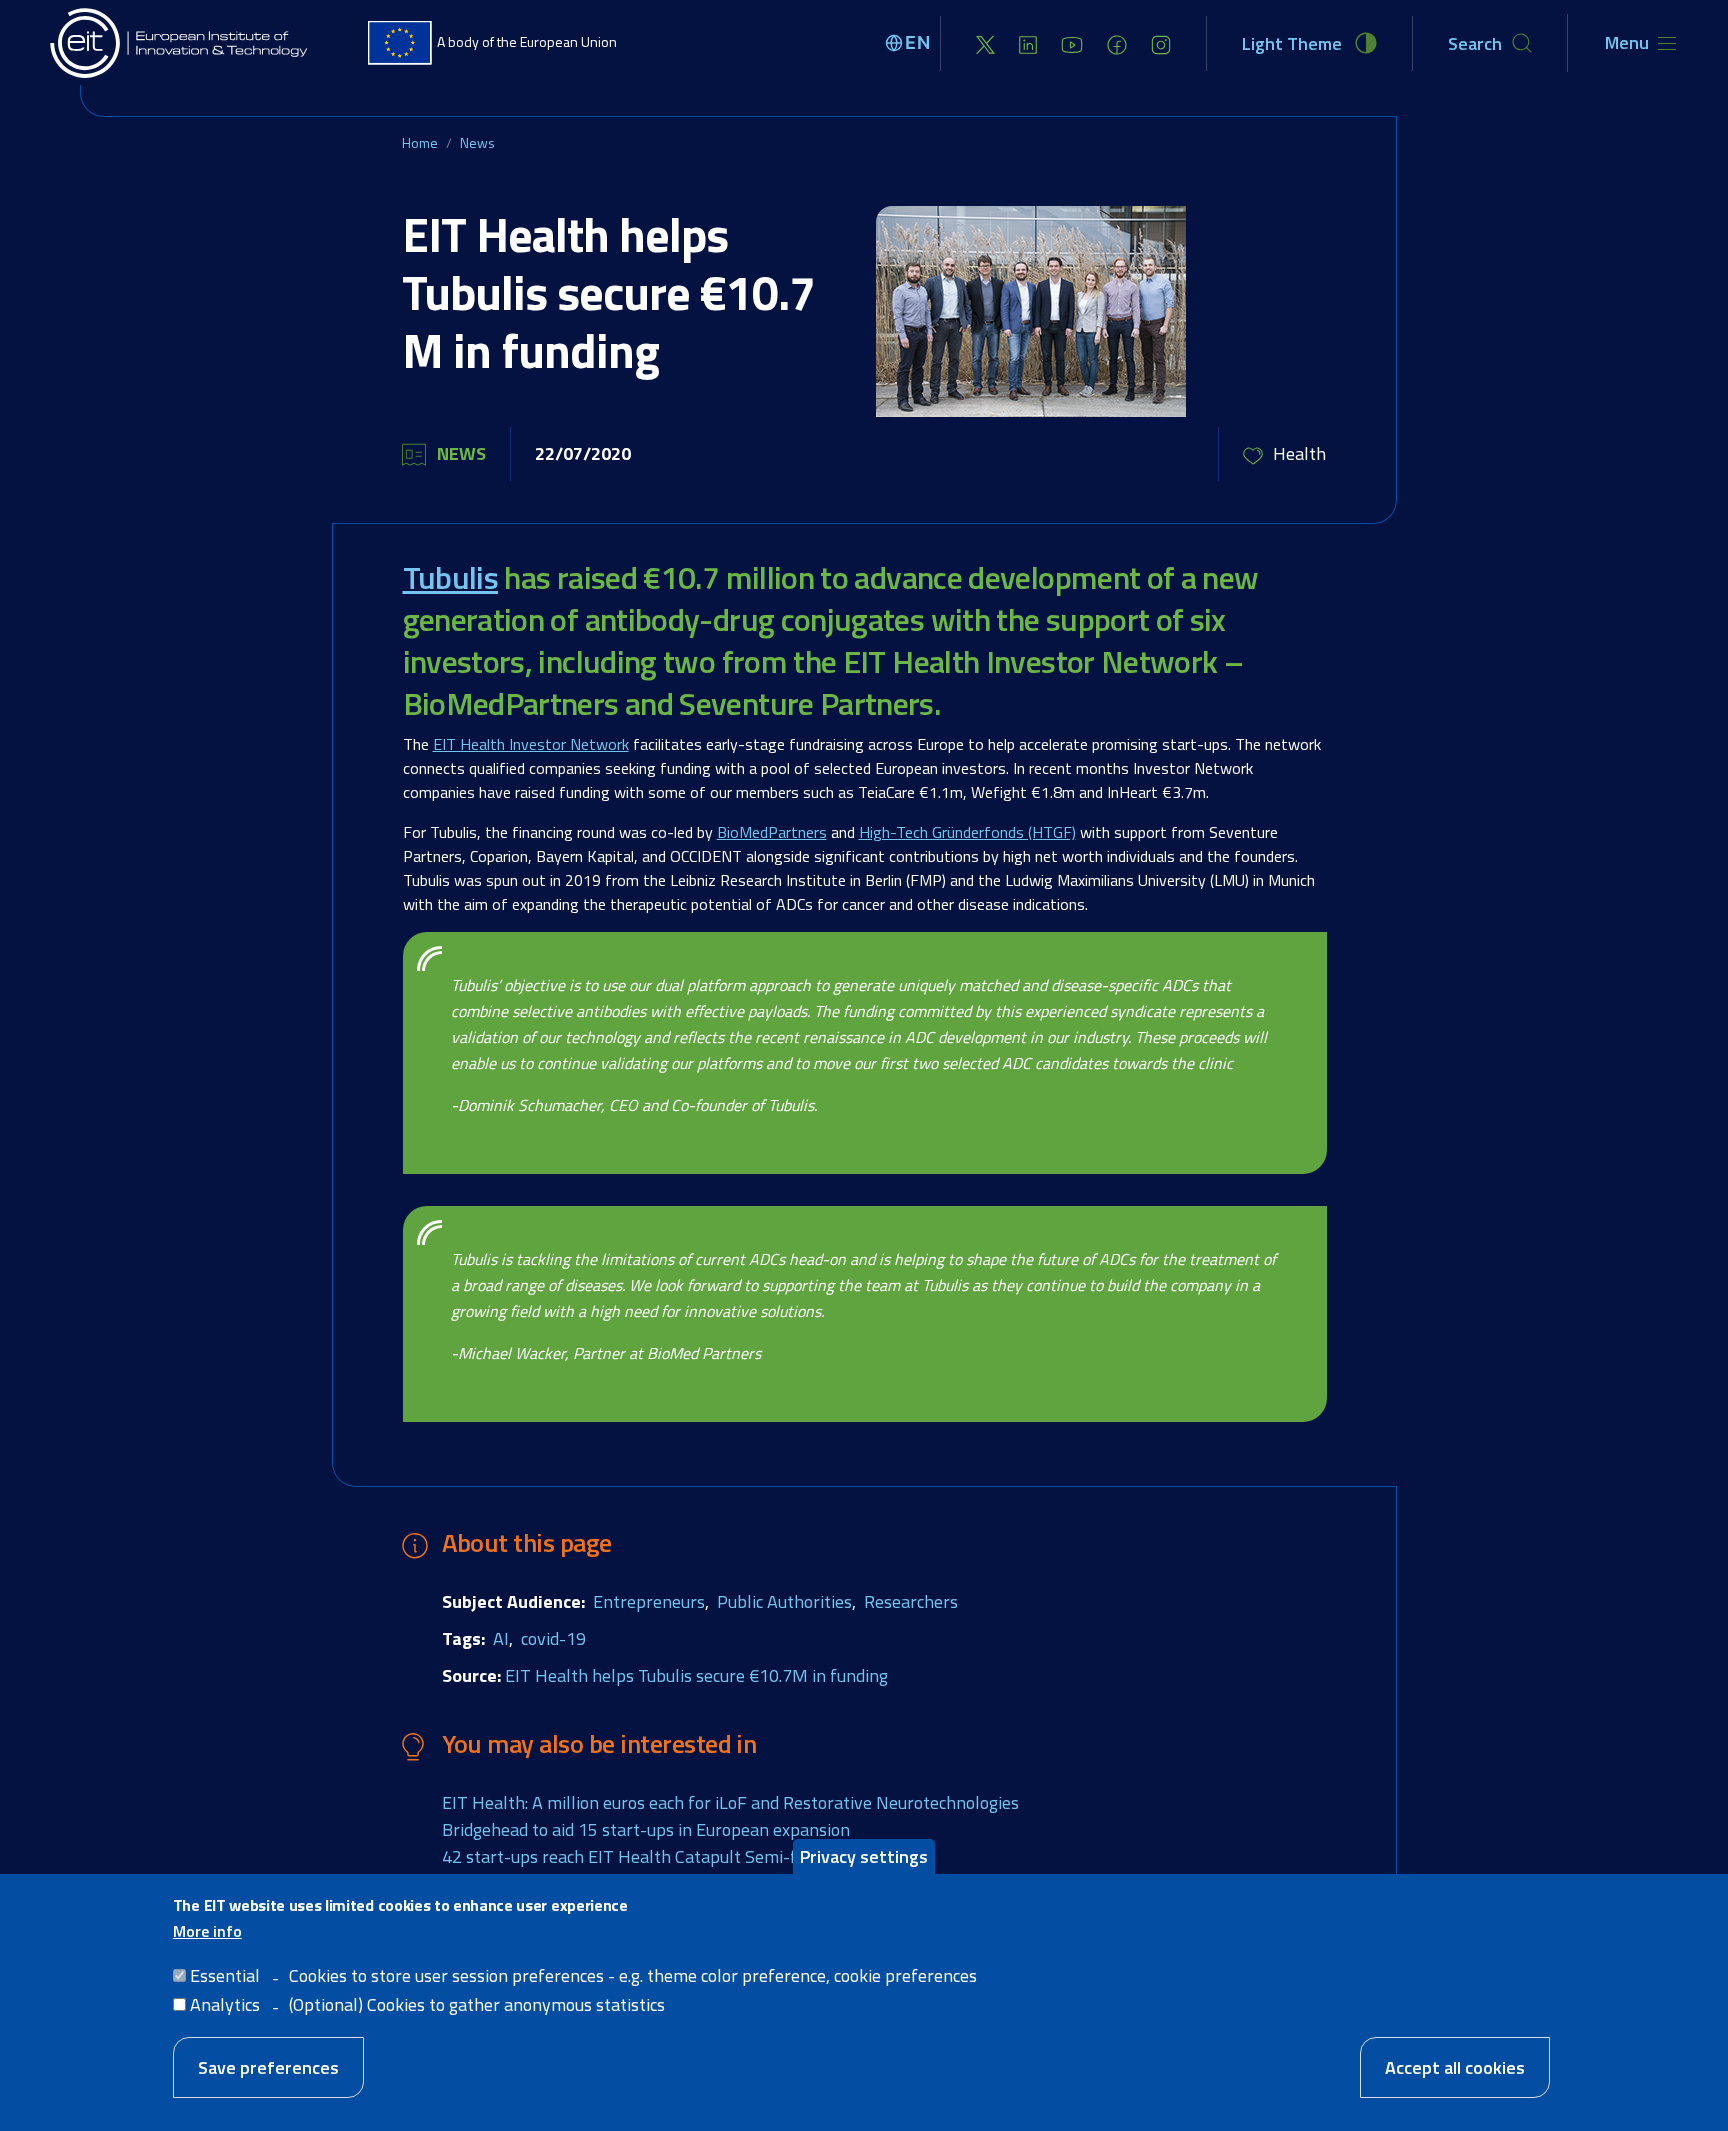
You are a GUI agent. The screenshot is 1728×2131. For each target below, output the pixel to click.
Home (420, 142)
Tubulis (451, 577)
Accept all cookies (1455, 2067)
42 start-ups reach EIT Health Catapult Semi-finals (637, 1856)
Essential (225, 1974)
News (477, 142)
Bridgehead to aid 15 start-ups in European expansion (646, 1829)
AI (501, 1638)
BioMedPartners (772, 832)
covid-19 (553, 1638)
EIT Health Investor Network (531, 744)
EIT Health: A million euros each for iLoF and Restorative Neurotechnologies (730, 1802)
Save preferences (268, 2067)
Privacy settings (864, 1856)
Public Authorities (784, 1601)
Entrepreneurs (649, 1601)
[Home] (180, 43)
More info (207, 1930)
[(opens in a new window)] (985, 43)
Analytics (225, 2003)
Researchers (911, 1601)
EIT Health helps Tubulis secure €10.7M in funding (696, 1675)
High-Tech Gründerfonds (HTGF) (967, 832)
